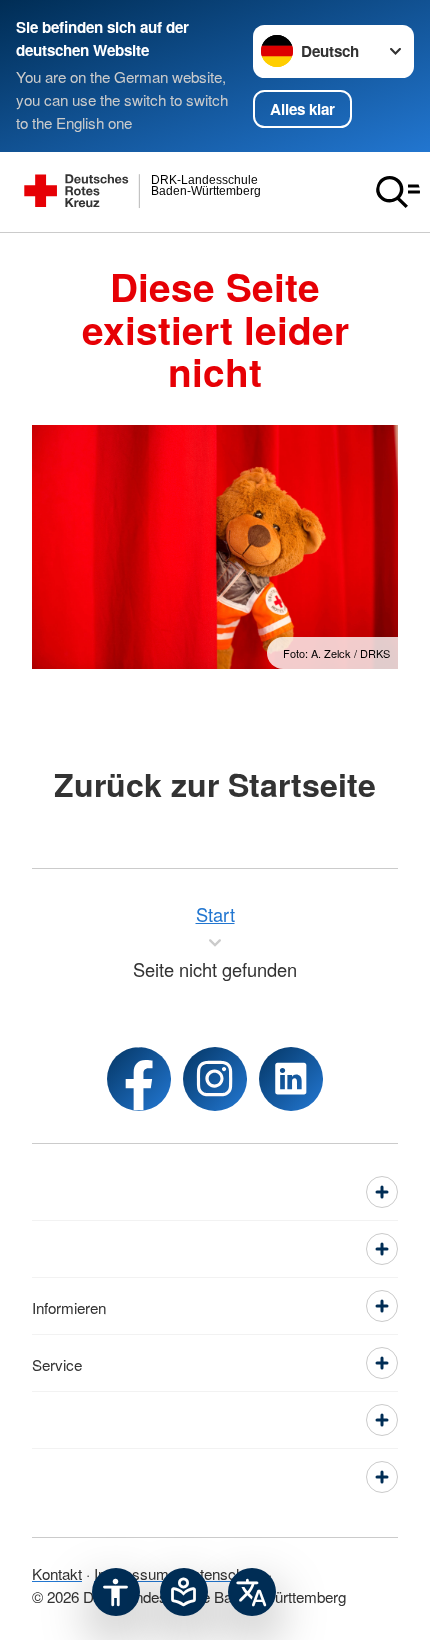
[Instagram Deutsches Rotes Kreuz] (215, 1079)
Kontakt (57, 1573)
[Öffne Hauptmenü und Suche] (398, 192)
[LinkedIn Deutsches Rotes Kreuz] (291, 1079)
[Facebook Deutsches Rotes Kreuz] (139, 1079)
